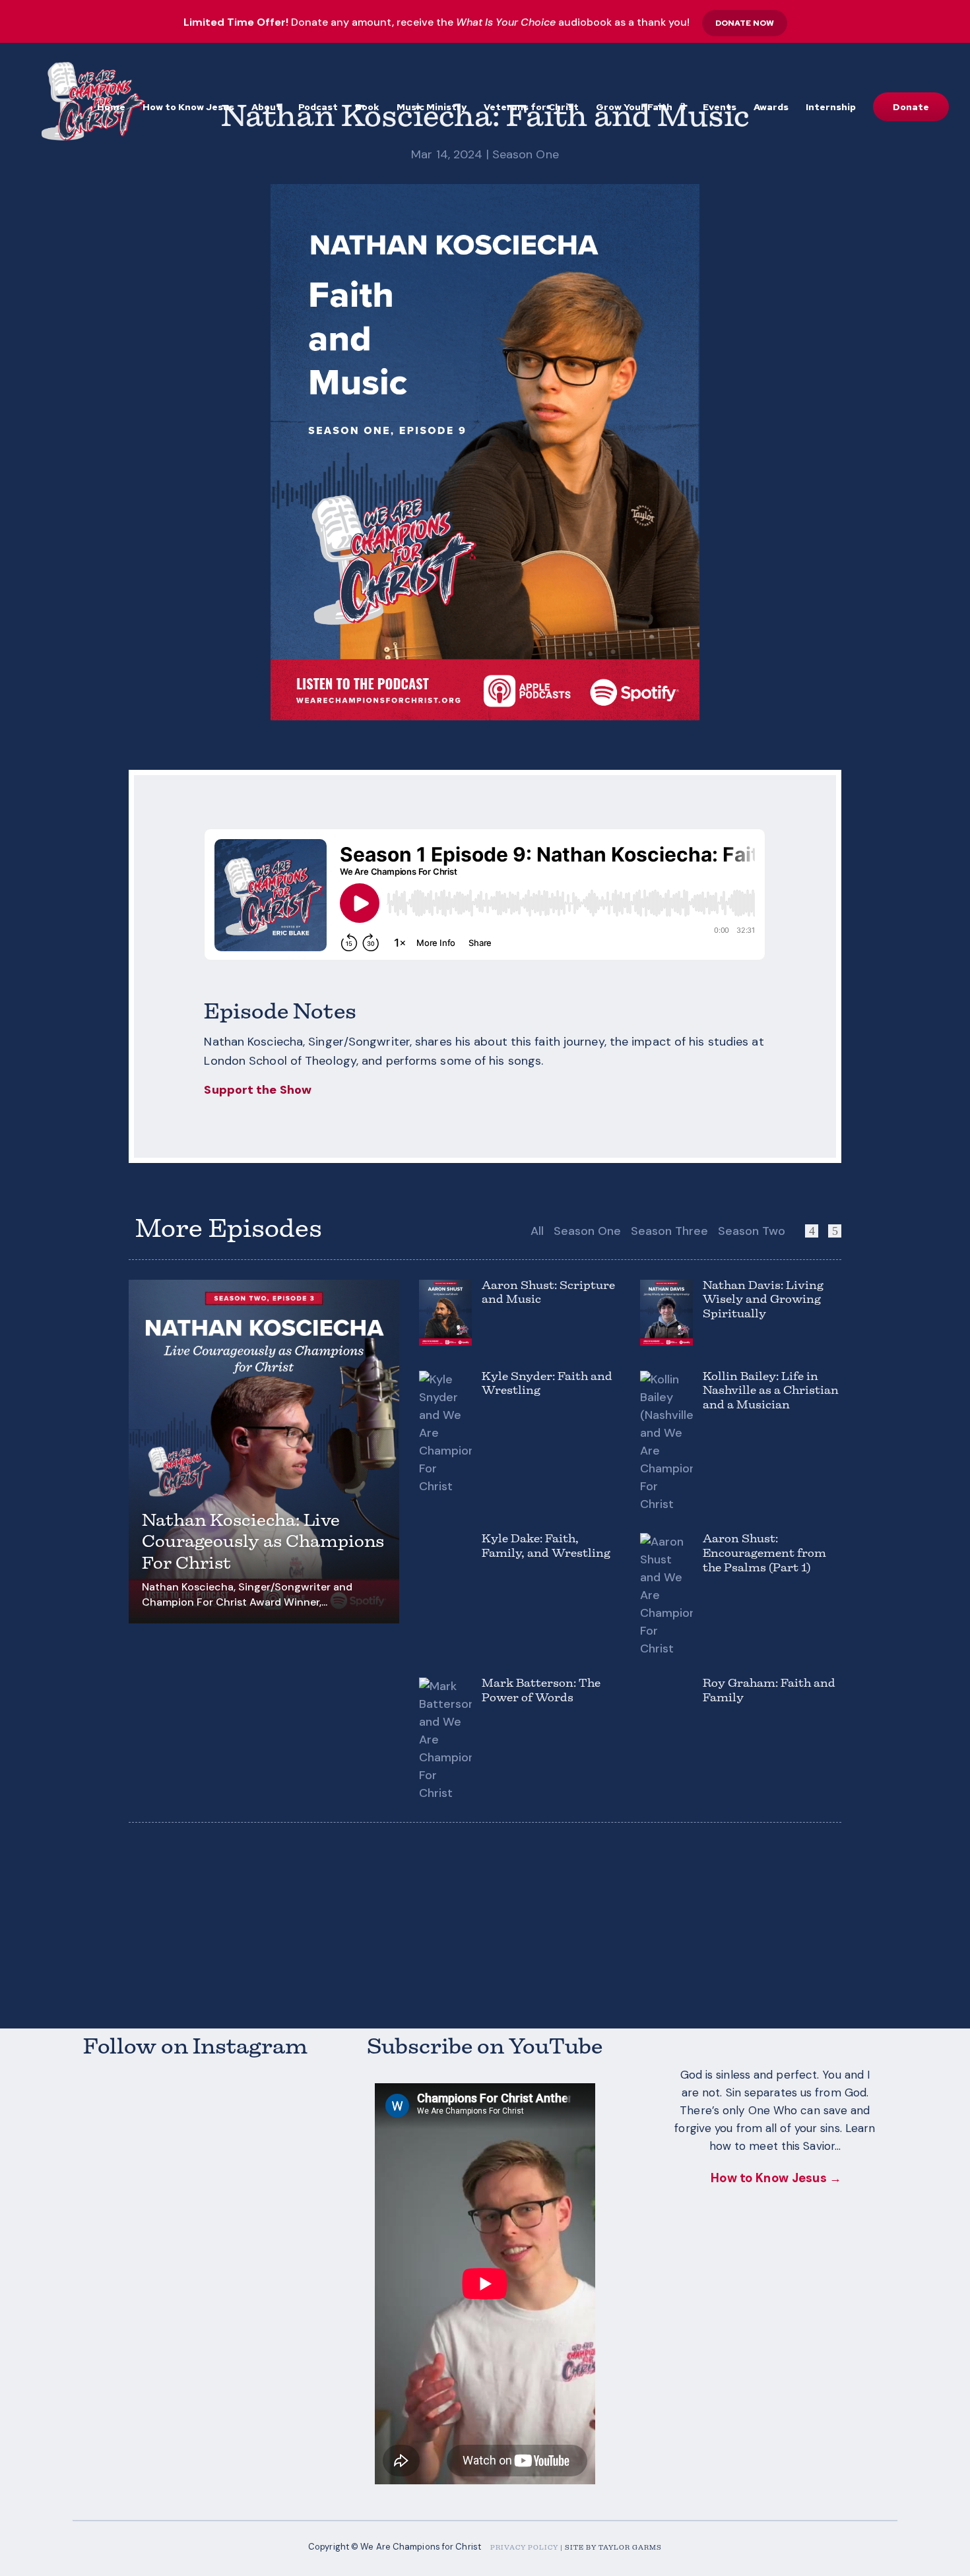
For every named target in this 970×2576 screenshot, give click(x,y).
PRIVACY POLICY (524, 2548)
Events (720, 108)
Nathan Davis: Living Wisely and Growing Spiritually (763, 1301)
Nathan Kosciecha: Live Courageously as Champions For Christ (263, 1543)
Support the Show (258, 1090)
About (266, 108)
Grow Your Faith (634, 108)
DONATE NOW (745, 23)
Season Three (669, 1231)
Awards (771, 108)
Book (367, 108)
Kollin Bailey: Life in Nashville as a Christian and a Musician (771, 1392)
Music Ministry (432, 108)
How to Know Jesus (188, 108)
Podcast (318, 108)
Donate (911, 107)
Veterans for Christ (531, 108)
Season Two (752, 1231)
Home (111, 108)
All (537, 1231)
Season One (526, 154)
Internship (831, 108)
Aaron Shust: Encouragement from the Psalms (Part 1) (764, 1554)
